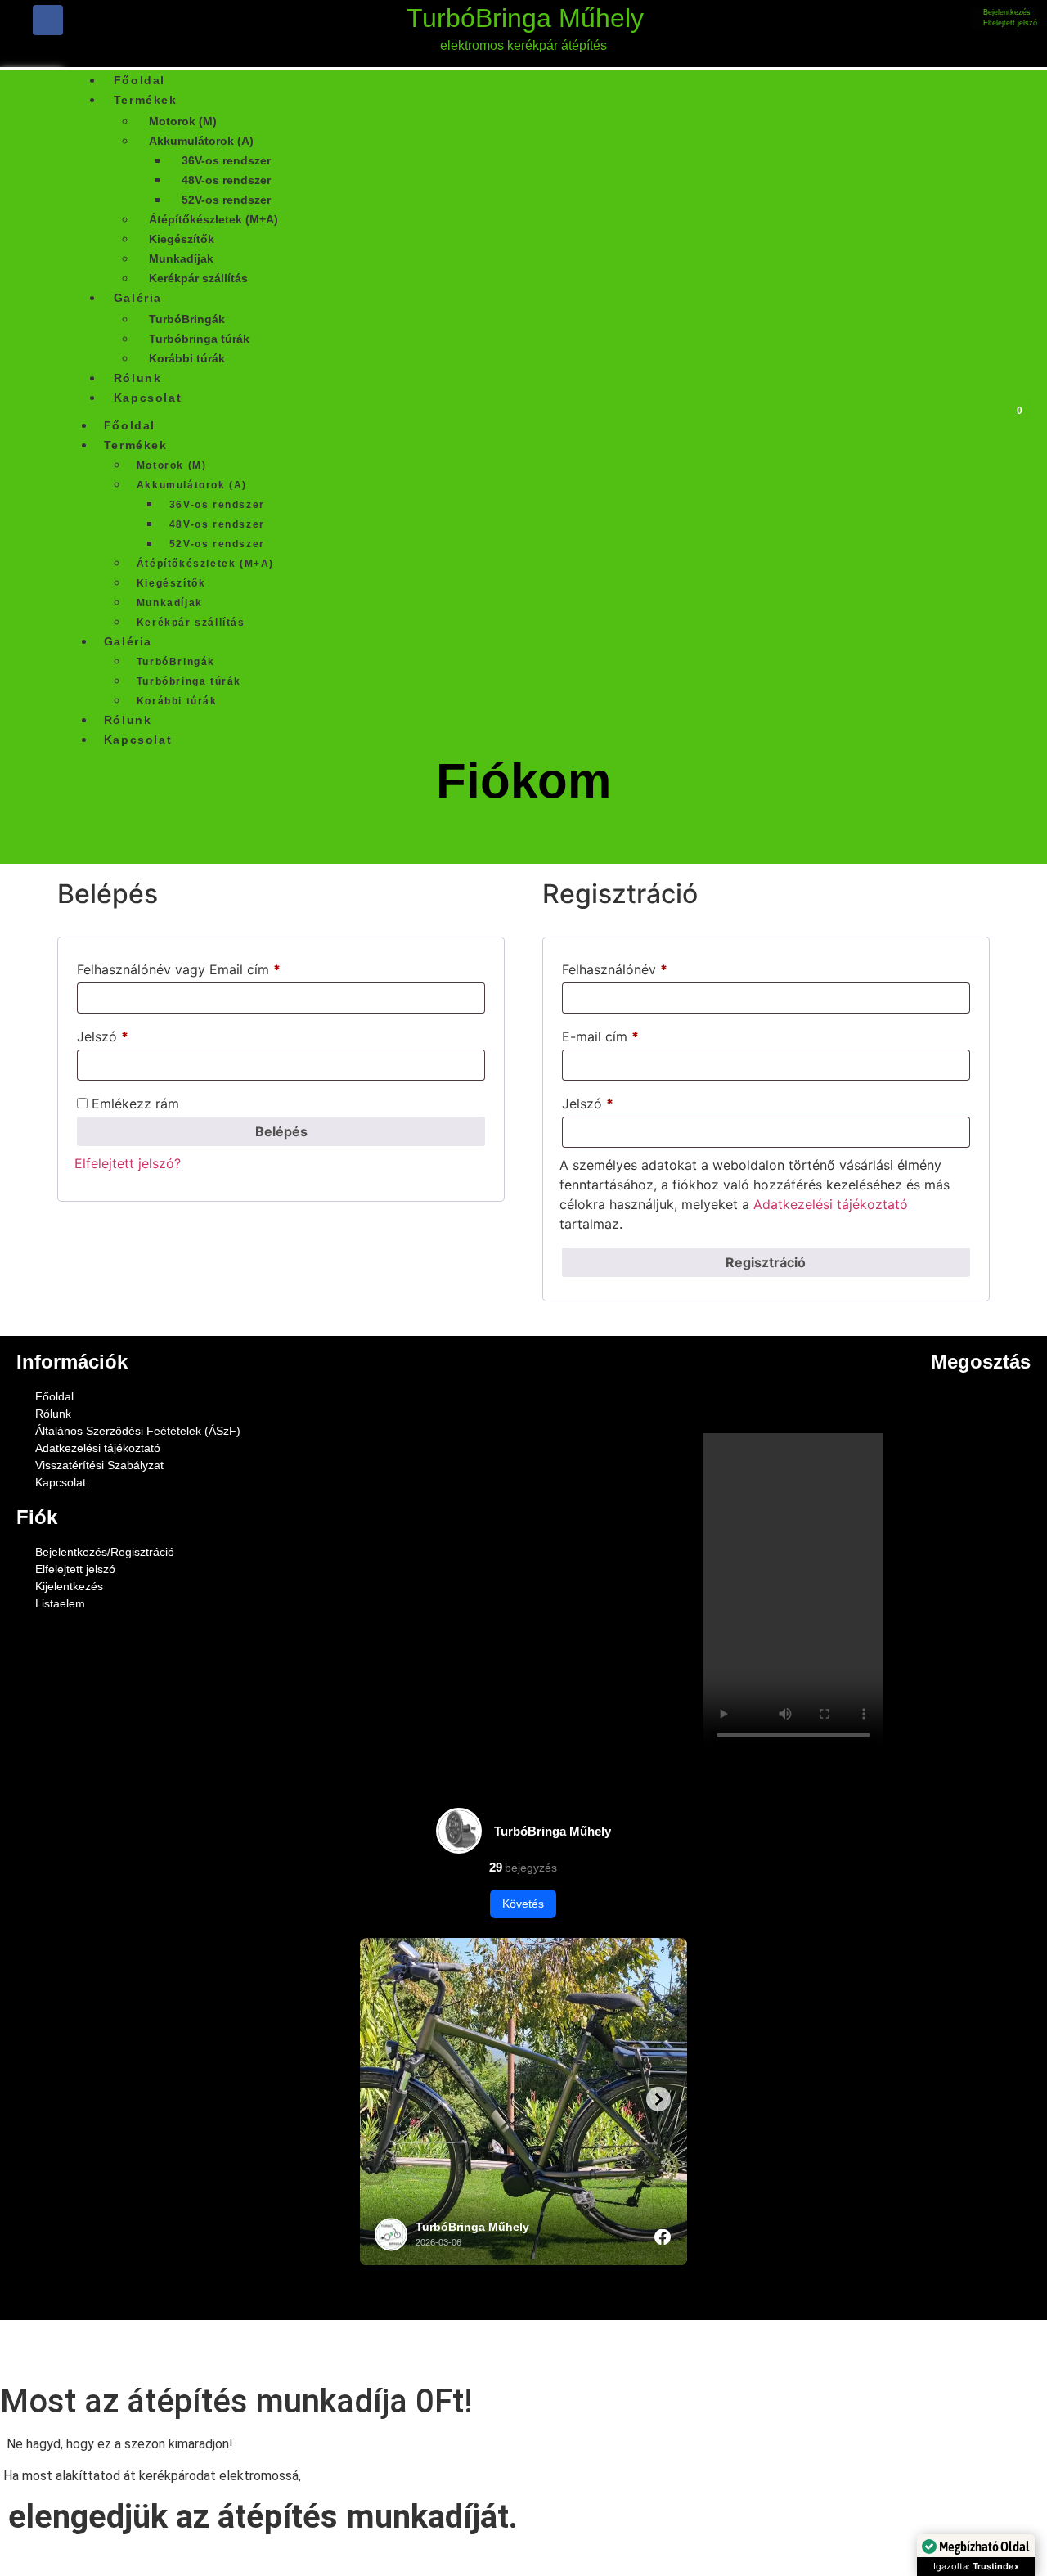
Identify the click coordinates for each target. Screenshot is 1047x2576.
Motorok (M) (183, 121)
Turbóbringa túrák (199, 339)
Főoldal (130, 425)
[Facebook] (48, 20)
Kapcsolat (148, 398)
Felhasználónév (641, 967)
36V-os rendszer (226, 160)
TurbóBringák (187, 319)
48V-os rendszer (226, 180)
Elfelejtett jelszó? (128, 1163)
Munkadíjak (181, 258)
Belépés (281, 1131)
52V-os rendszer (226, 200)
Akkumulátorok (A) (201, 141)
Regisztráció (766, 1262)
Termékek (146, 100)
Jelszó (129, 1034)
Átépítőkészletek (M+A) (213, 219)
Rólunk (128, 720)
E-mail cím (627, 1034)
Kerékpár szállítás (198, 278)
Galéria (138, 298)
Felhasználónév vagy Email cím (205, 967)
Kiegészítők (182, 239)
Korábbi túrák (187, 358)
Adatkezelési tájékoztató (831, 1204)
